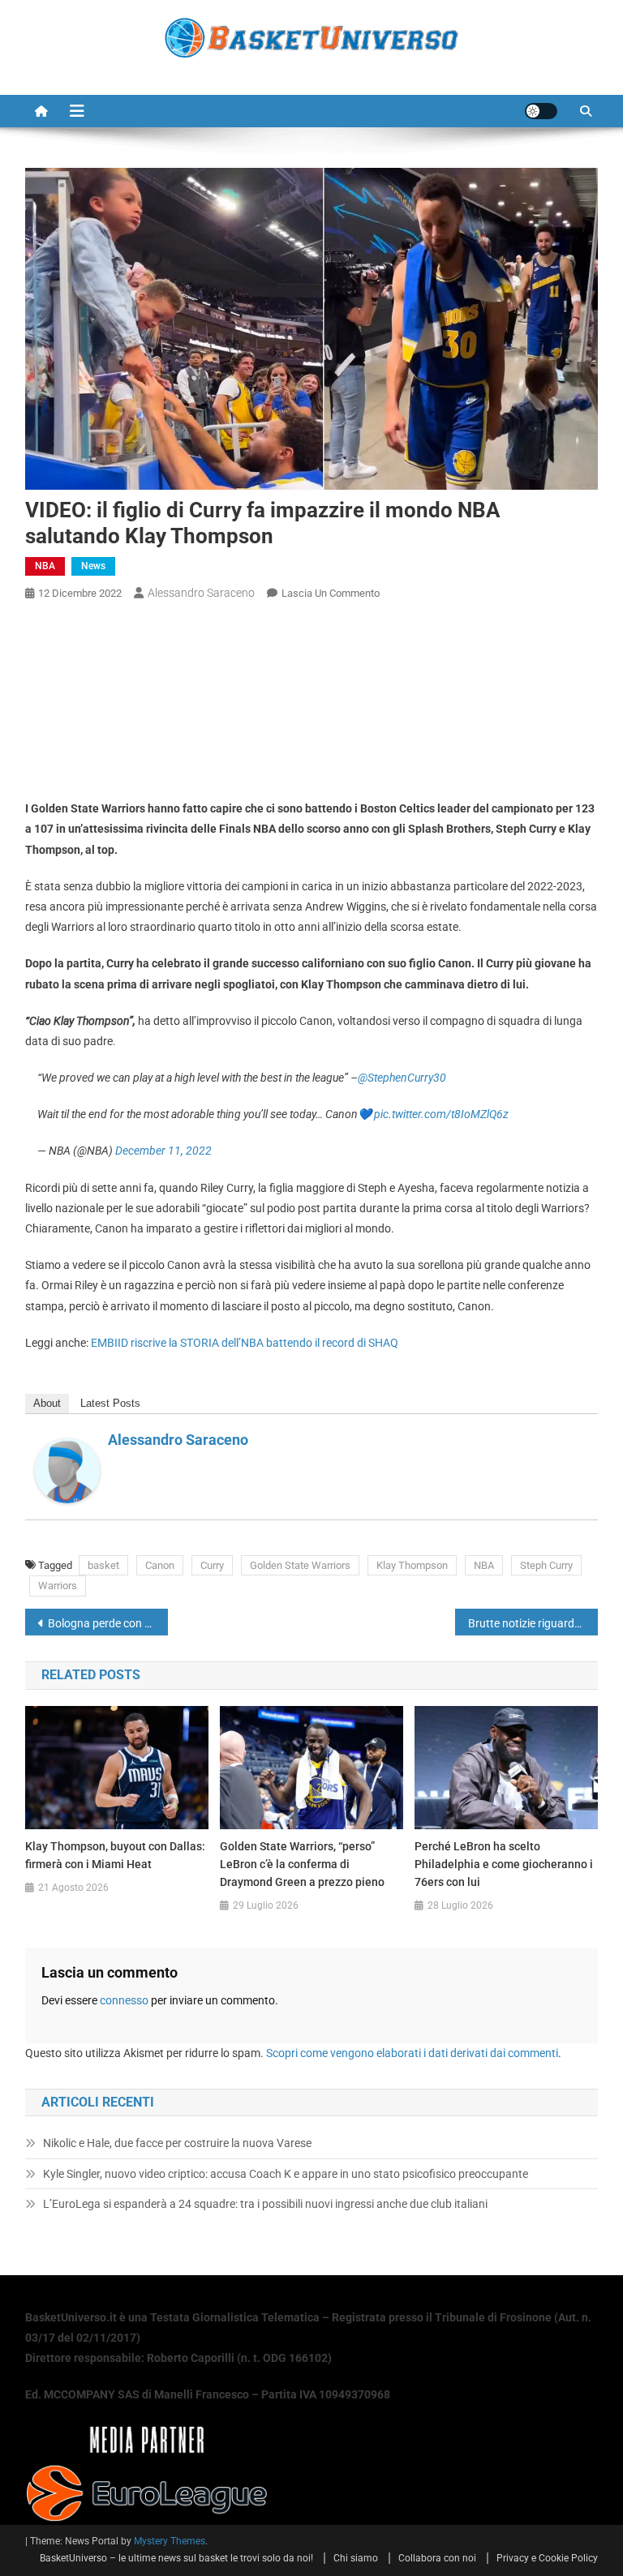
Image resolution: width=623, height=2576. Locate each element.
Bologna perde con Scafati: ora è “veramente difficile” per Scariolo (108, 1623)
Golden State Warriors (300, 1565)
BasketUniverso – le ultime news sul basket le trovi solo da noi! (176, 2558)
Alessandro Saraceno (201, 593)
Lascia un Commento (331, 593)
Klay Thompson (412, 1565)
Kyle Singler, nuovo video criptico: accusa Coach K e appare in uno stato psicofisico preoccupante (286, 2174)
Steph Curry (546, 1565)
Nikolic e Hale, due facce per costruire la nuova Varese (177, 2143)
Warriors (58, 1586)
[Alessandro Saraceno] (67, 1470)
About (47, 1403)
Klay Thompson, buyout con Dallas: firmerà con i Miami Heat (115, 1855)
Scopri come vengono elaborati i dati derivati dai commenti (412, 2053)
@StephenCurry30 (402, 1078)
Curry (212, 1565)
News (93, 566)
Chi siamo (356, 2558)
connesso (124, 2000)
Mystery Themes (170, 2541)
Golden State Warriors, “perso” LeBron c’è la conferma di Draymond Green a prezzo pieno (302, 1864)
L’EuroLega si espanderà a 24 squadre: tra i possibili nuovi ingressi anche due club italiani (265, 2204)
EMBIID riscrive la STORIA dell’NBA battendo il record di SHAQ (245, 1343)
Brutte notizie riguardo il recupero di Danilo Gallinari (533, 1623)
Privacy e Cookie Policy (547, 2558)
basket (103, 1565)
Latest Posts (110, 1403)
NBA (45, 566)
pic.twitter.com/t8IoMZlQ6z (441, 1114)
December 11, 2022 (163, 1151)
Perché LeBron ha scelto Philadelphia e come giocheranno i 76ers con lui (504, 1864)
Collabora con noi (437, 2558)
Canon (160, 1565)
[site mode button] (541, 111)
